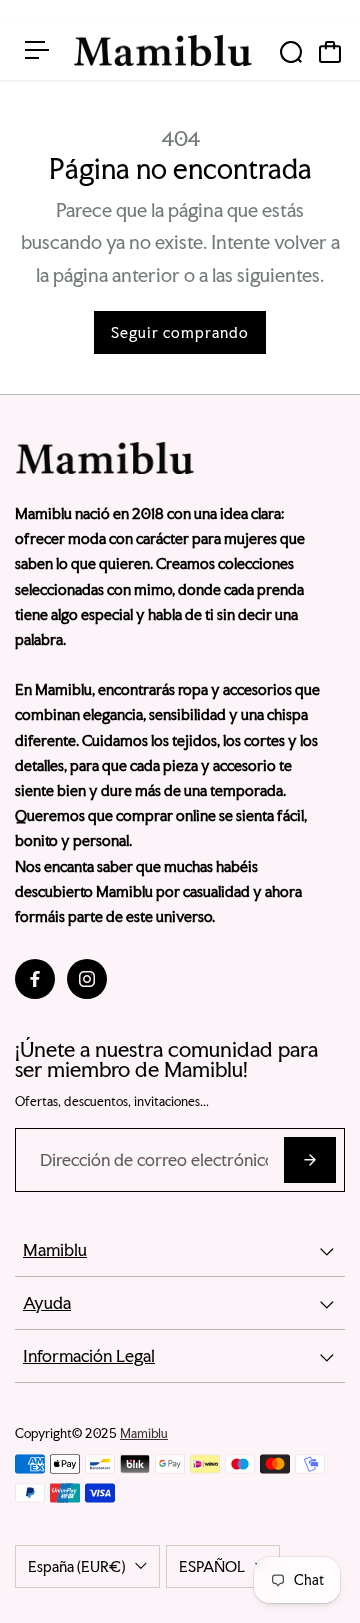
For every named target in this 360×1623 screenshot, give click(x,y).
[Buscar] (291, 52)
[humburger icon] (37, 50)
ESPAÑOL (212, 1566)
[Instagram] (87, 979)
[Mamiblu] (163, 50)
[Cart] (330, 52)
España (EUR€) (76, 1566)
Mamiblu (144, 1433)
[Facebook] (35, 979)
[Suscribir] (310, 1160)
